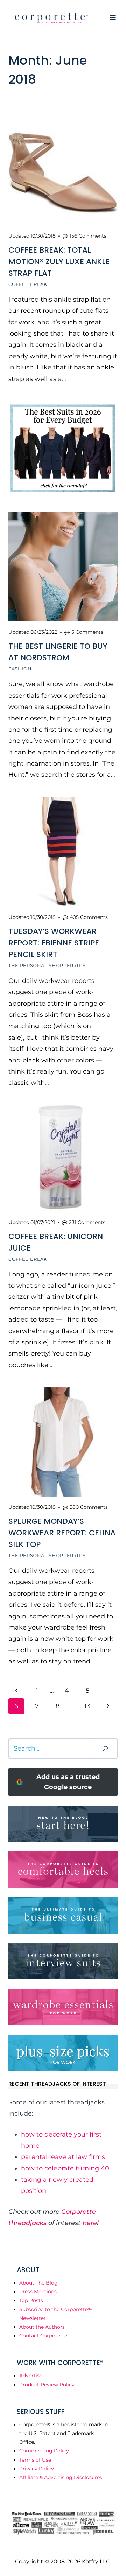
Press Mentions (38, 2292)
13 (87, 1706)
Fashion (20, 669)
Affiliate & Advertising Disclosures (61, 2477)
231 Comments (87, 1222)
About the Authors (42, 2327)
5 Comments (87, 632)
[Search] (105, 1749)
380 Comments (89, 1507)
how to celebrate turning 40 (65, 2168)
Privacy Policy (37, 2469)
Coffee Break (28, 284)
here (90, 2223)
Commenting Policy (44, 2451)
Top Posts (31, 2300)
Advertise (31, 2376)
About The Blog (38, 2283)
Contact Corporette (43, 2336)
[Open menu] (113, 17)
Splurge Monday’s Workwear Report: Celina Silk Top (62, 1533)
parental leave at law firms (63, 2157)
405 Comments (89, 917)
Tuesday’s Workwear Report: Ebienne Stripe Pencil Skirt (54, 943)
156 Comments (88, 236)
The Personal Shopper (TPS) (48, 965)
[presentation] (63, 171)
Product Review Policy (47, 2385)
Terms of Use (35, 2460)
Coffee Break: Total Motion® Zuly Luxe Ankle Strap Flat (59, 262)
